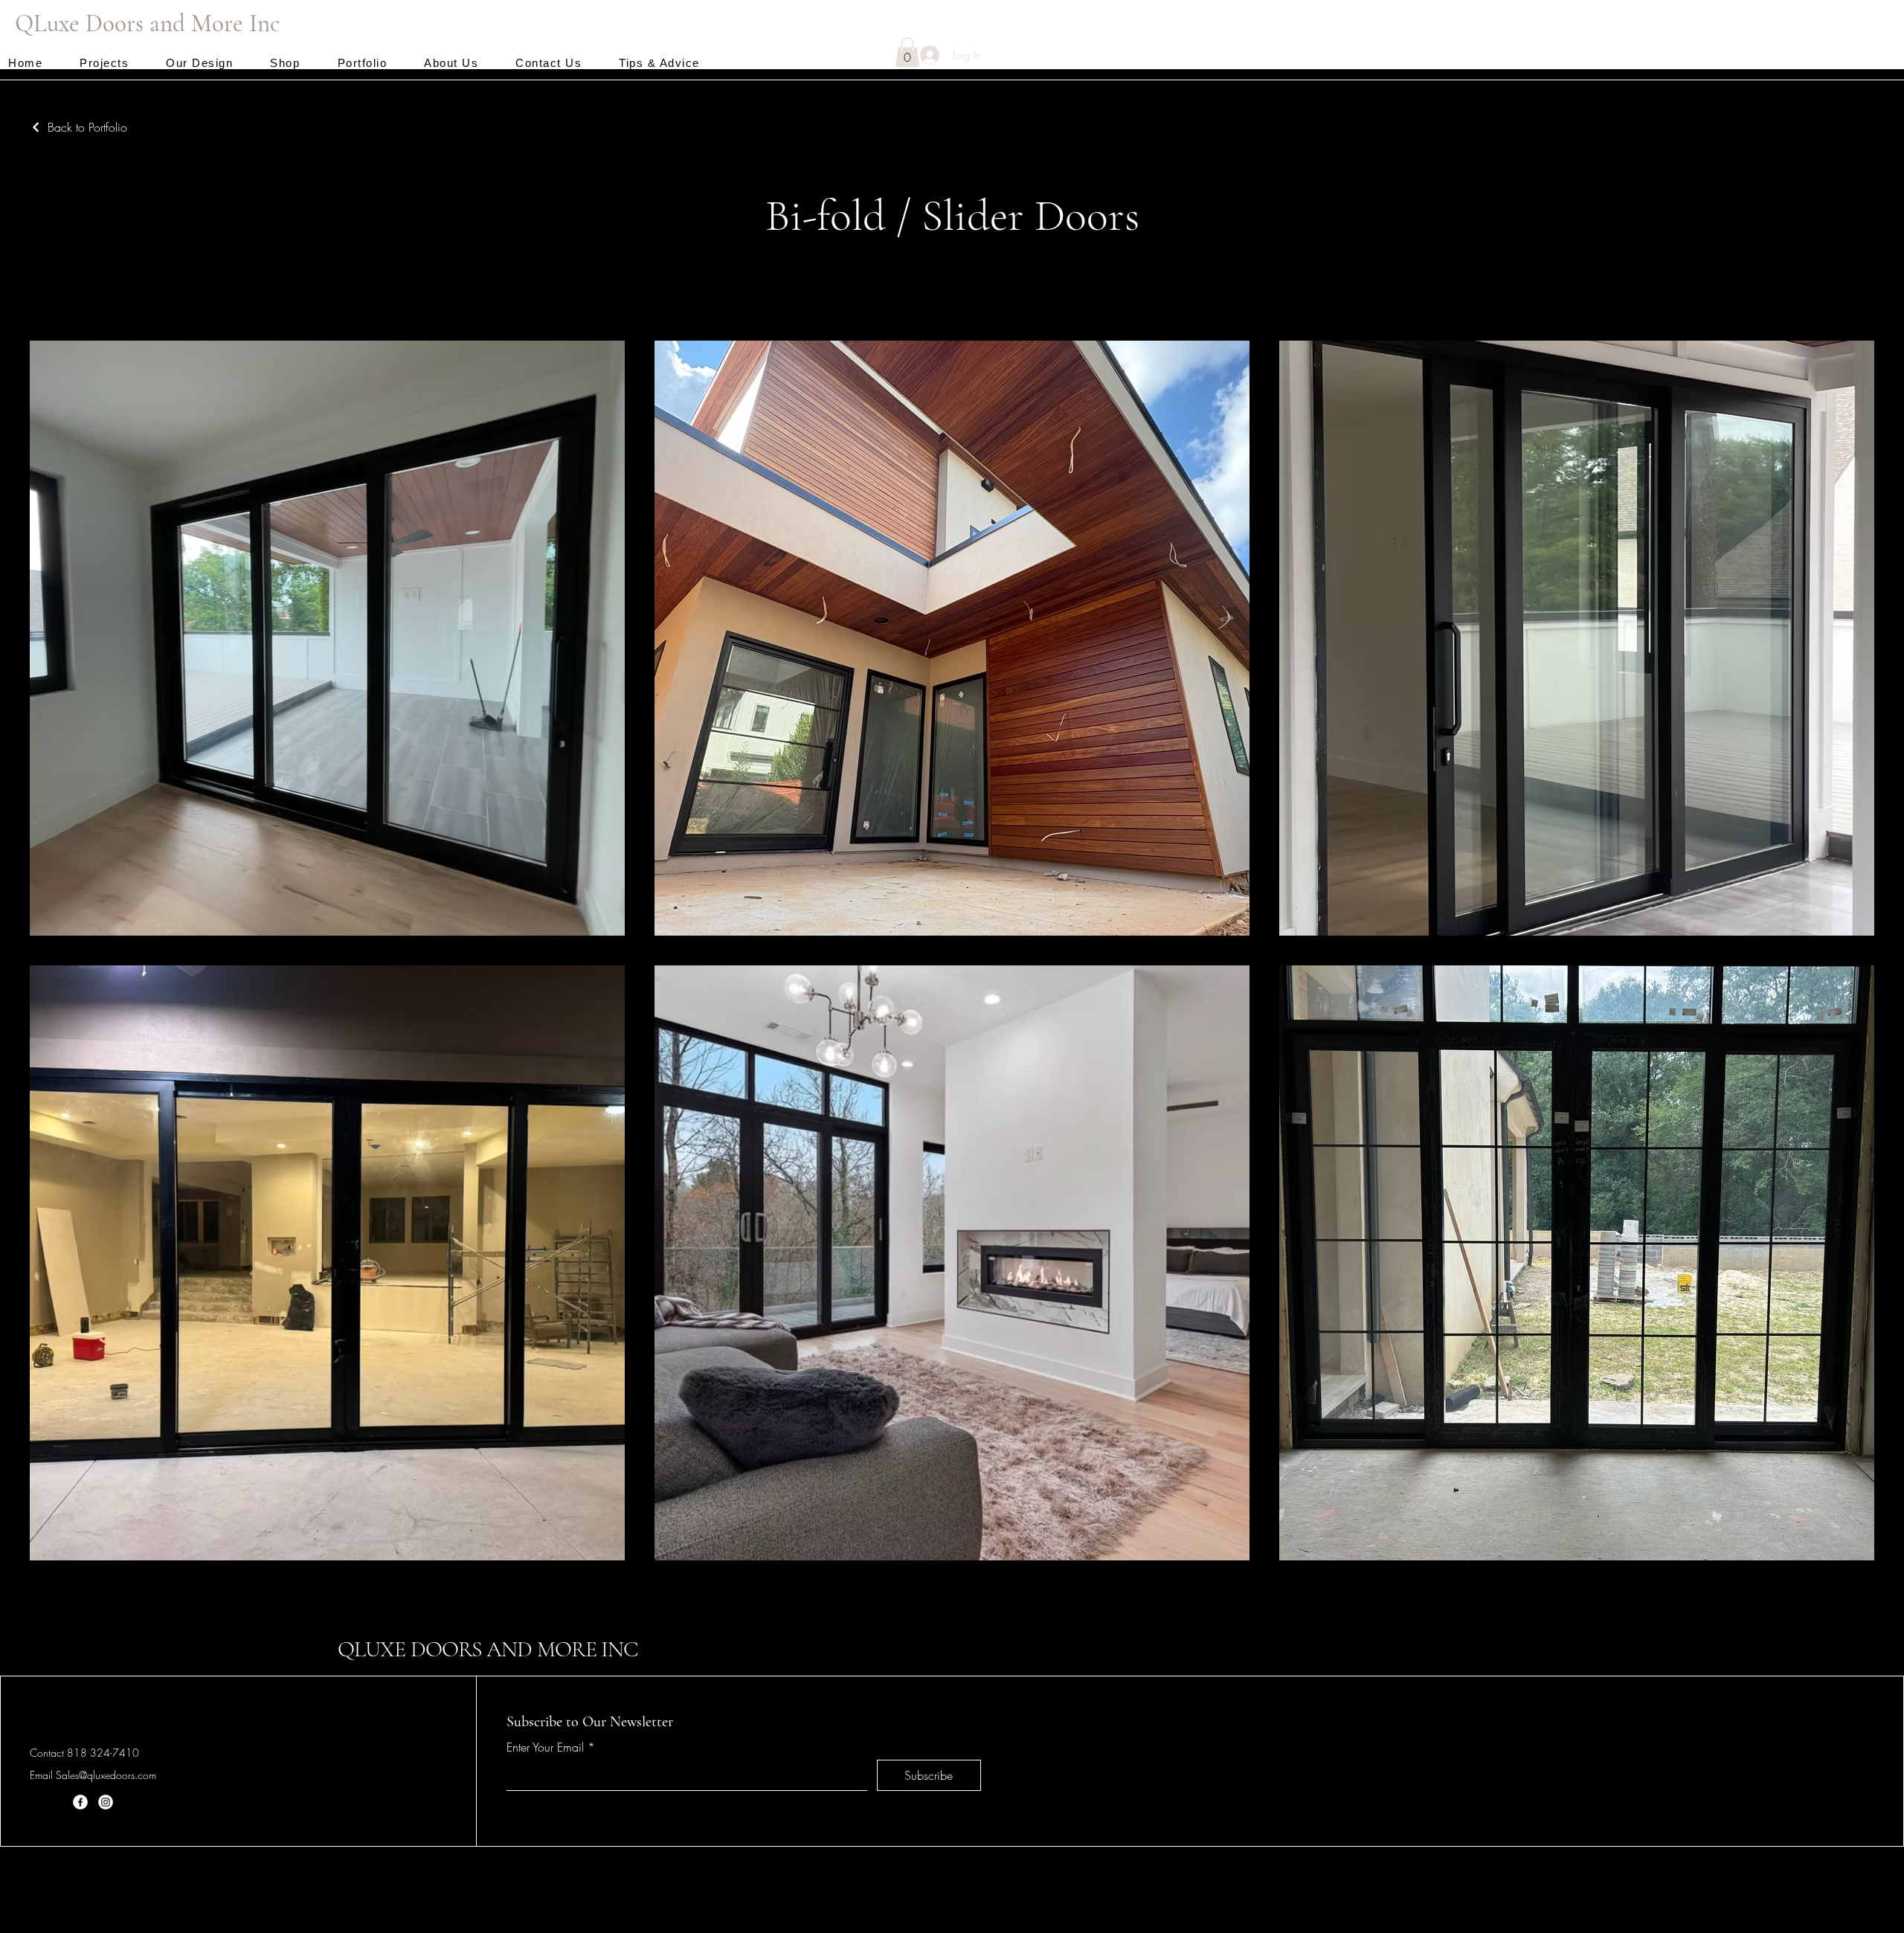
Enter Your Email (545, 1747)
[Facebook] (80, 1802)
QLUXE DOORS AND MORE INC (488, 1649)
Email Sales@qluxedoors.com (93, 1775)
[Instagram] (106, 1802)
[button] (907, 52)
